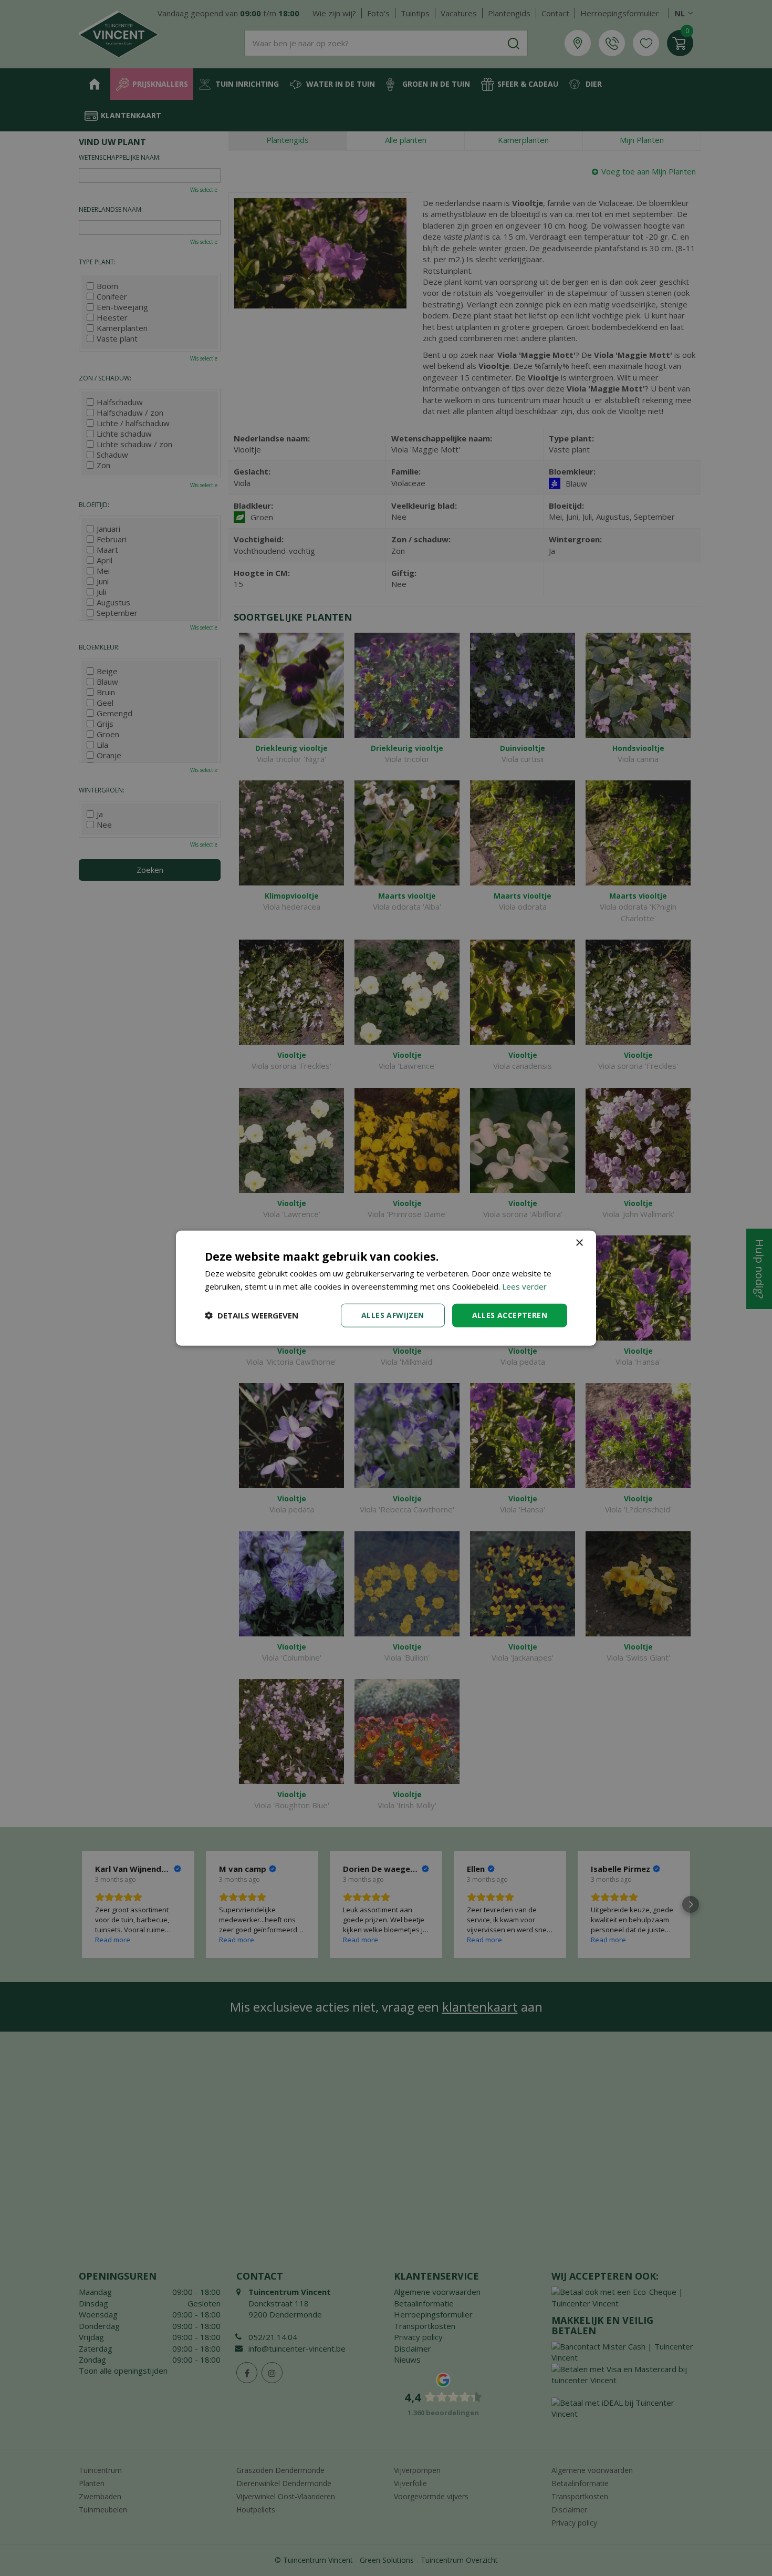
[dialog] (386, 1288)
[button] (252, 1315)
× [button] (579, 1243)
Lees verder (524, 1286)
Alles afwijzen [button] (393, 1315)
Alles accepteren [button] (510, 1315)
